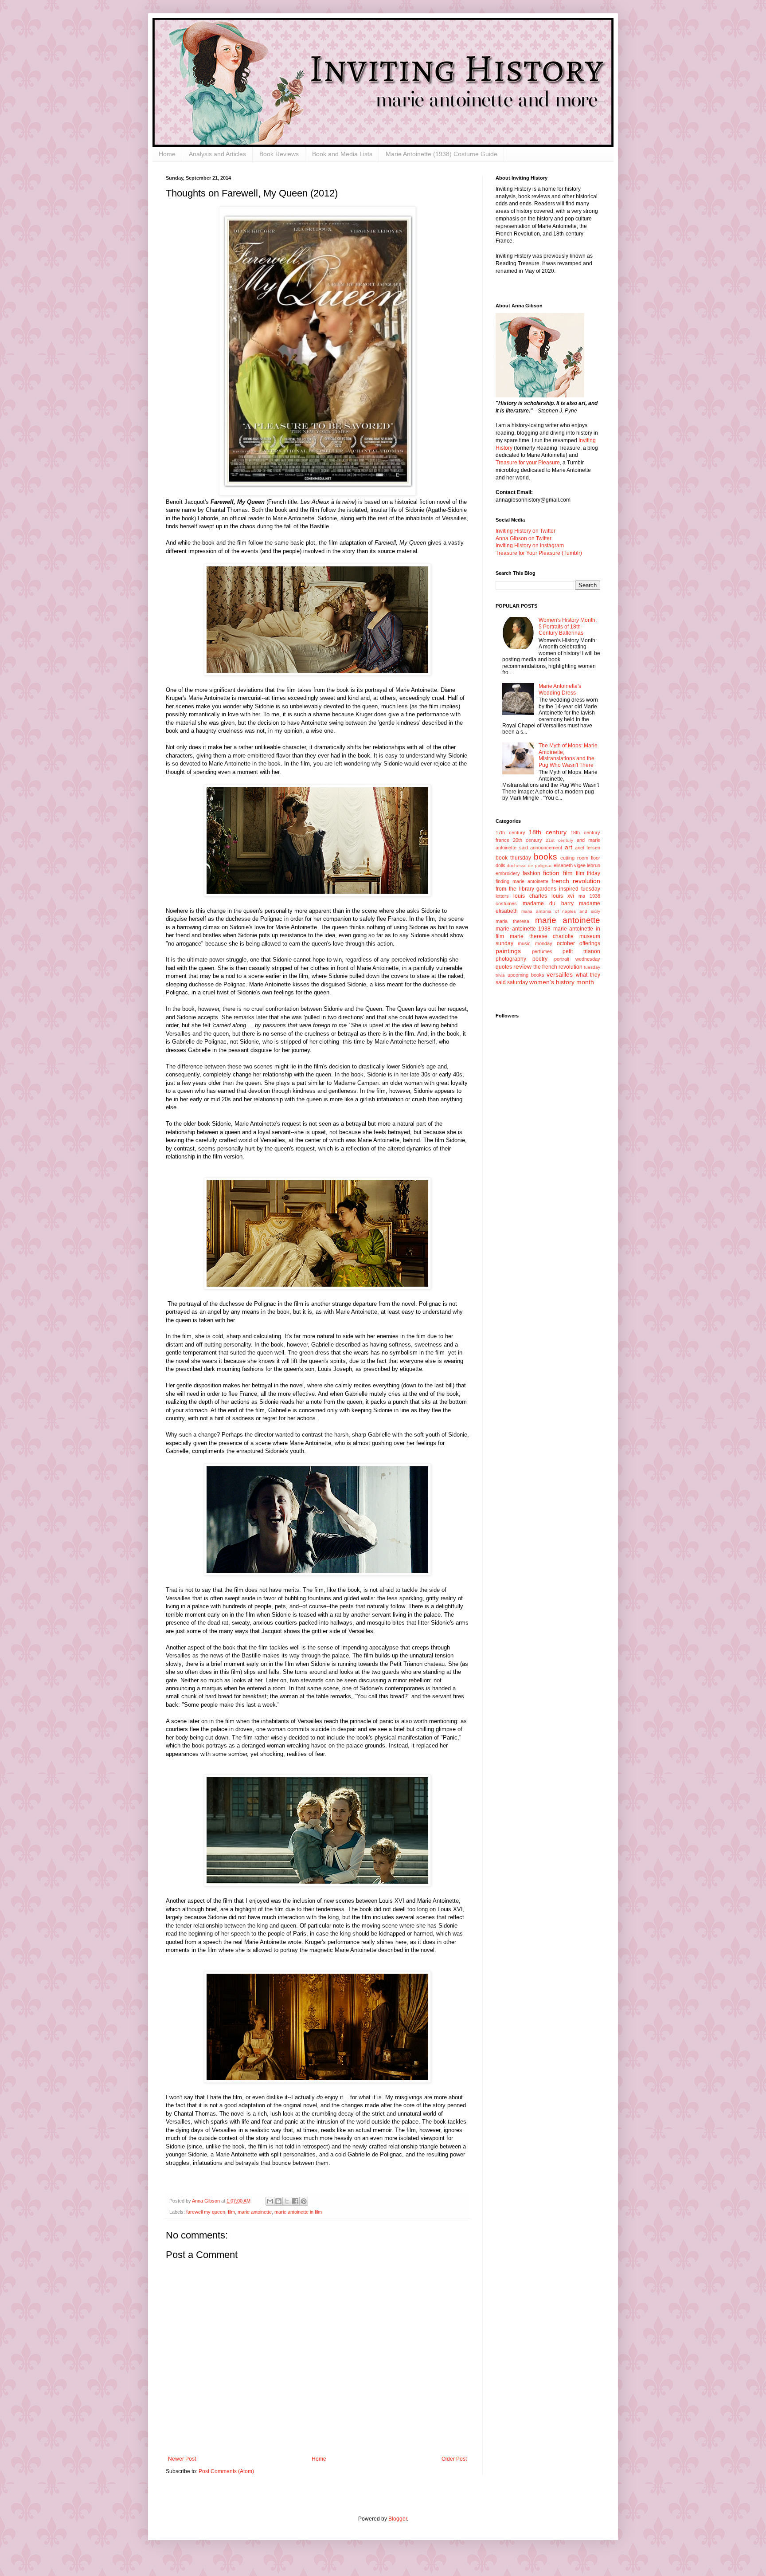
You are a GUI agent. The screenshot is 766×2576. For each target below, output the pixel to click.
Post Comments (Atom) (226, 2471)
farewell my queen (206, 2212)
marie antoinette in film (298, 2212)
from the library (515, 889)
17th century (510, 832)
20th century (528, 840)
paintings (508, 951)
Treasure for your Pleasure (528, 463)
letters (502, 896)
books (545, 857)
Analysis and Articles (217, 154)
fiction (551, 873)
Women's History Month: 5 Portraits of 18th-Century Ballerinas (568, 626)
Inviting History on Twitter (526, 531)
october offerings (578, 943)
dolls (500, 865)
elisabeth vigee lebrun (577, 865)
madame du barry (548, 903)
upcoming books (526, 975)
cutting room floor (580, 858)
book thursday (513, 858)
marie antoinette (255, 2212)
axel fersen (588, 848)
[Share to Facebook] (295, 2201)
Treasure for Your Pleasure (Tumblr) (539, 553)
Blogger (398, 2519)
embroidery (508, 873)
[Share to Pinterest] (304, 2201)
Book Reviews (279, 154)
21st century (559, 840)
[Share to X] (287, 2201)
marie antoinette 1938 (523, 929)
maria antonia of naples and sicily (561, 911)
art (569, 847)
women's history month (562, 982)
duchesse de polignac (529, 866)
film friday (588, 873)
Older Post (454, 2459)
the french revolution (558, 967)
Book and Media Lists (342, 154)
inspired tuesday (580, 889)
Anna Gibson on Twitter (524, 538)
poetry (540, 959)
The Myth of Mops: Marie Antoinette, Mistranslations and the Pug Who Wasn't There (568, 755)
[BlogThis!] (278, 2201)
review (522, 966)
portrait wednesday (577, 959)
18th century (548, 832)
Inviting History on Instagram (530, 546)
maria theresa (512, 921)
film (231, 2212)
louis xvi (563, 896)
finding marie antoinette (522, 881)
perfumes (542, 951)
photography (511, 959)
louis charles (530, 896)
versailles (560, 974)
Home (167, 154)
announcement (546, 848)
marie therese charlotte (542, 936)
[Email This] (270, 2201)
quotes (504, 967)
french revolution (576, 881)
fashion (532, 873)
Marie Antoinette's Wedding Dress (560, 689)
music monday (535, 943)
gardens (546, 889)
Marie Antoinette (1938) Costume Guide (442, 154)
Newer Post (182, 2459)
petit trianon (581, 951)
